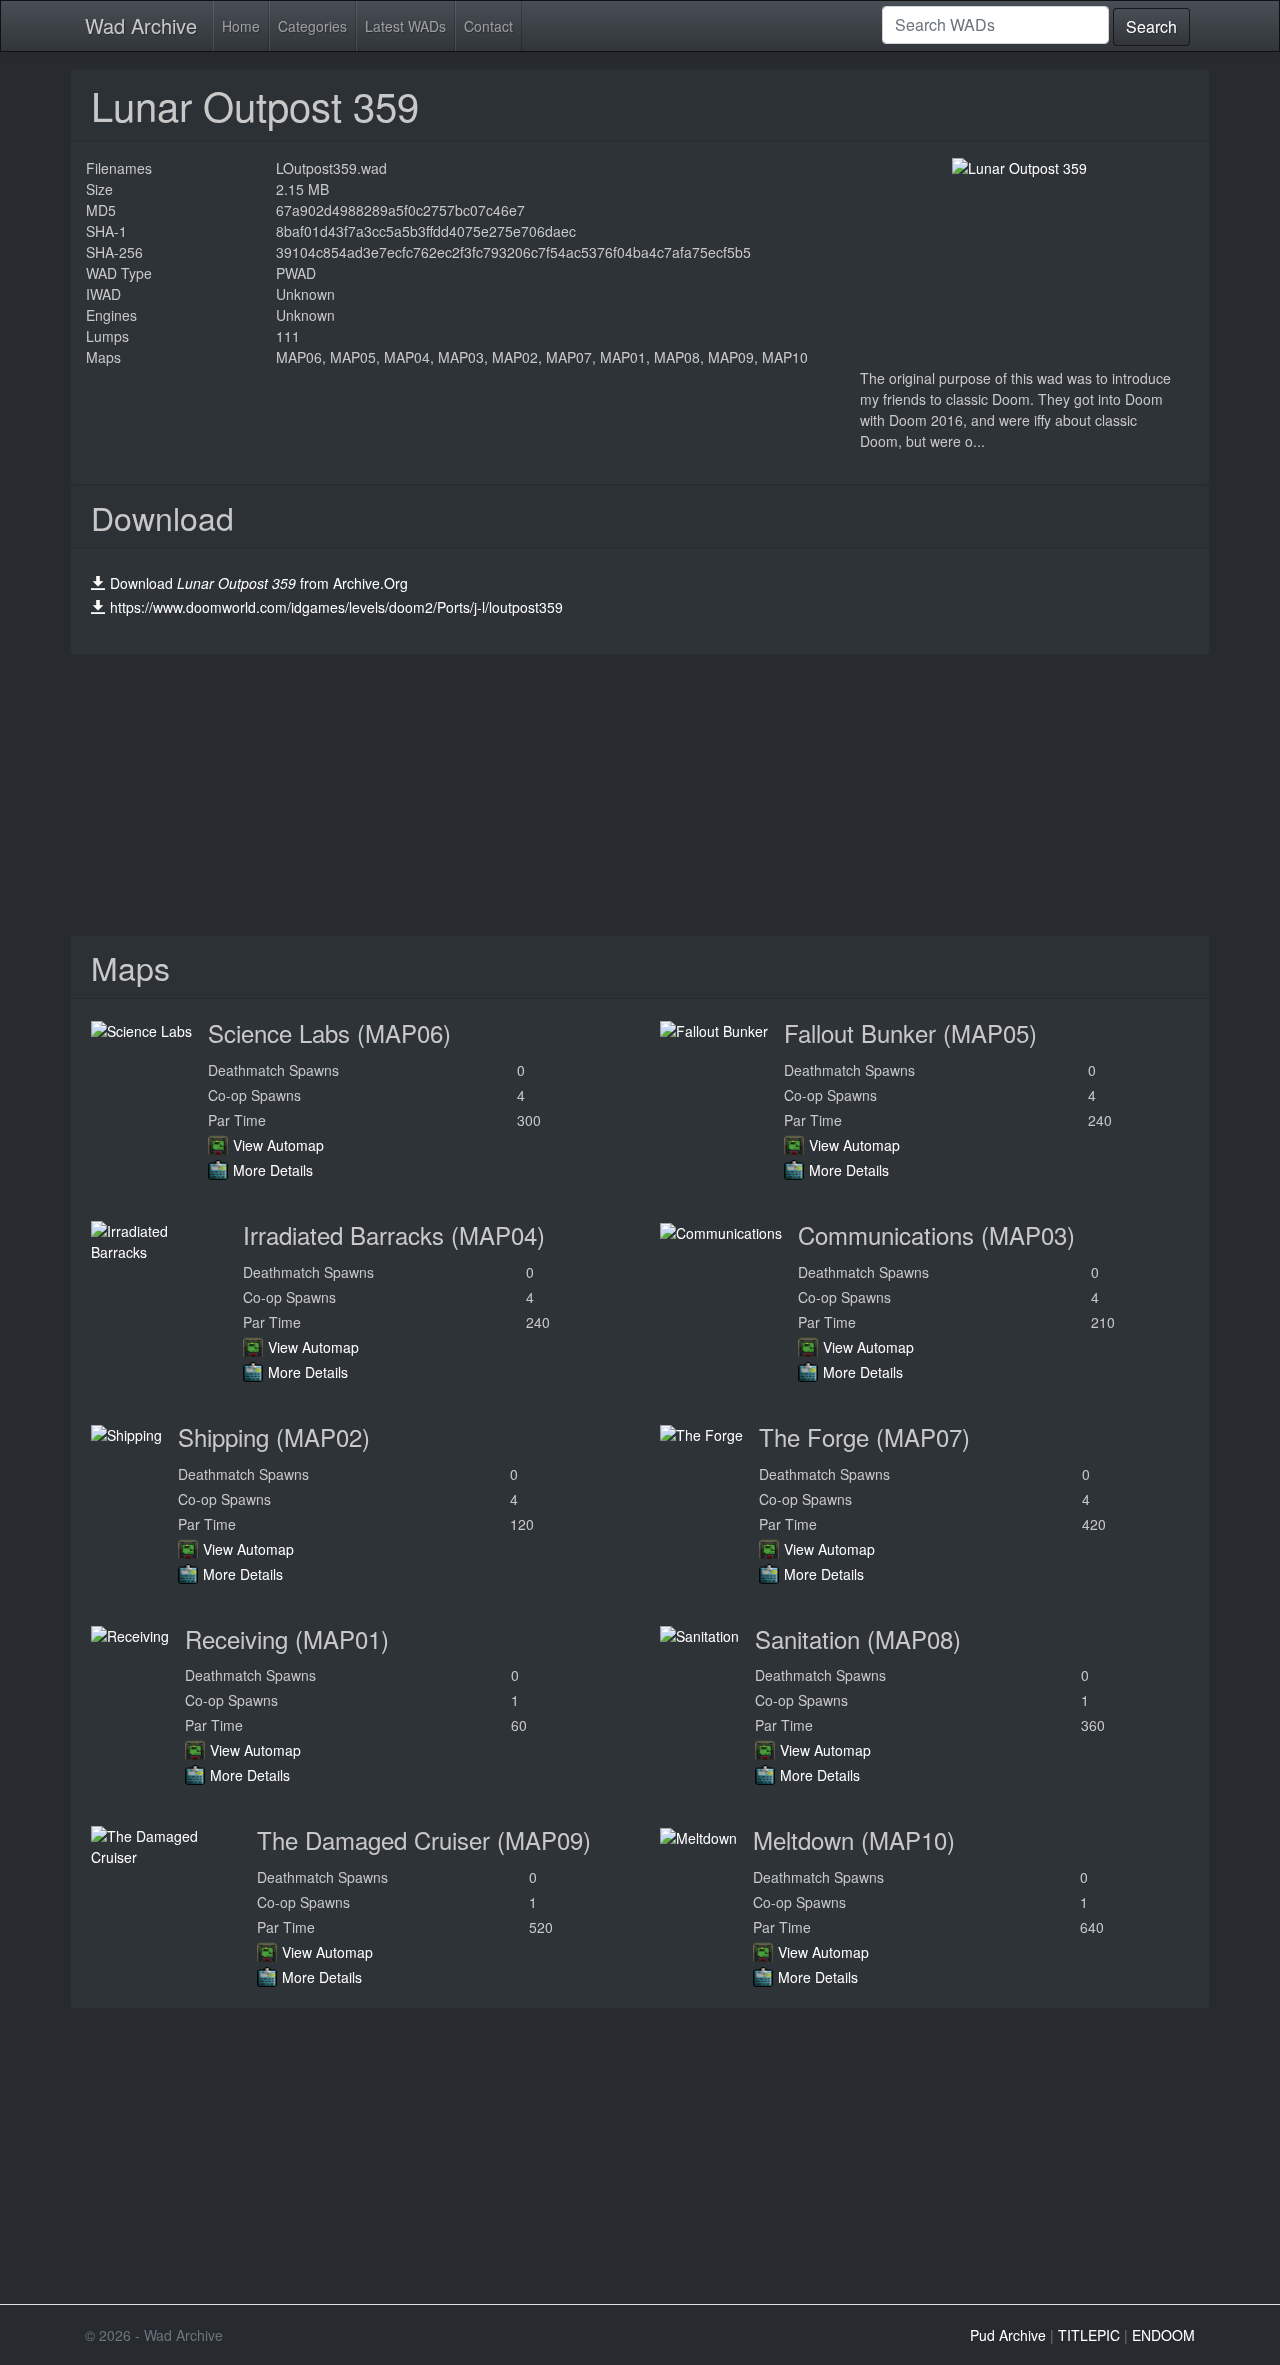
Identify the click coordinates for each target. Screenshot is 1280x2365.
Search (1151, 26)
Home (241, 26)
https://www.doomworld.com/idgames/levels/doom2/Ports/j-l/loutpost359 (336, 607)
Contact (488, 26)
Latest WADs (405, 26)
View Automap (278, 1145)
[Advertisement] (640, 795)
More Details (273, 1170)
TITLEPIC (1089, 2335)
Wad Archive (141, 25)
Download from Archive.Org (259, 583)
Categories (312, 26)
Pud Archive (1008, 2335)
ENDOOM (1163, 2335)
